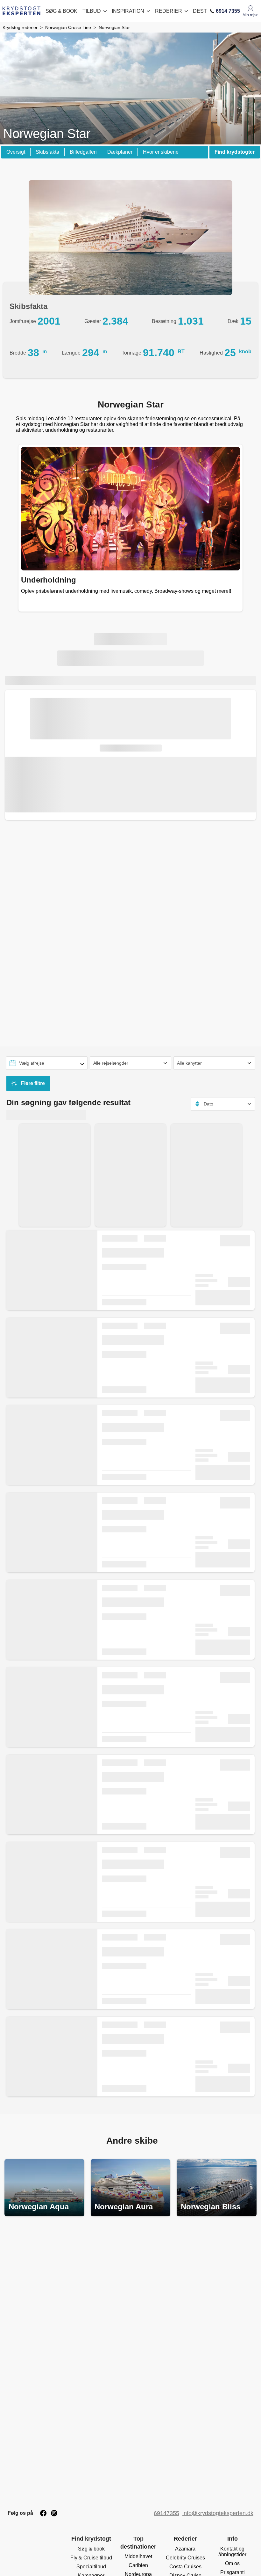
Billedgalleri (83, 152)
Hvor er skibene (161, 152)
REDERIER (169, 11)
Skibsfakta (47, 152)
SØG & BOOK (61, 11)
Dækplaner (120, 152)
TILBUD (92, 11)
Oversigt (16, 152)
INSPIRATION (128, 11)
